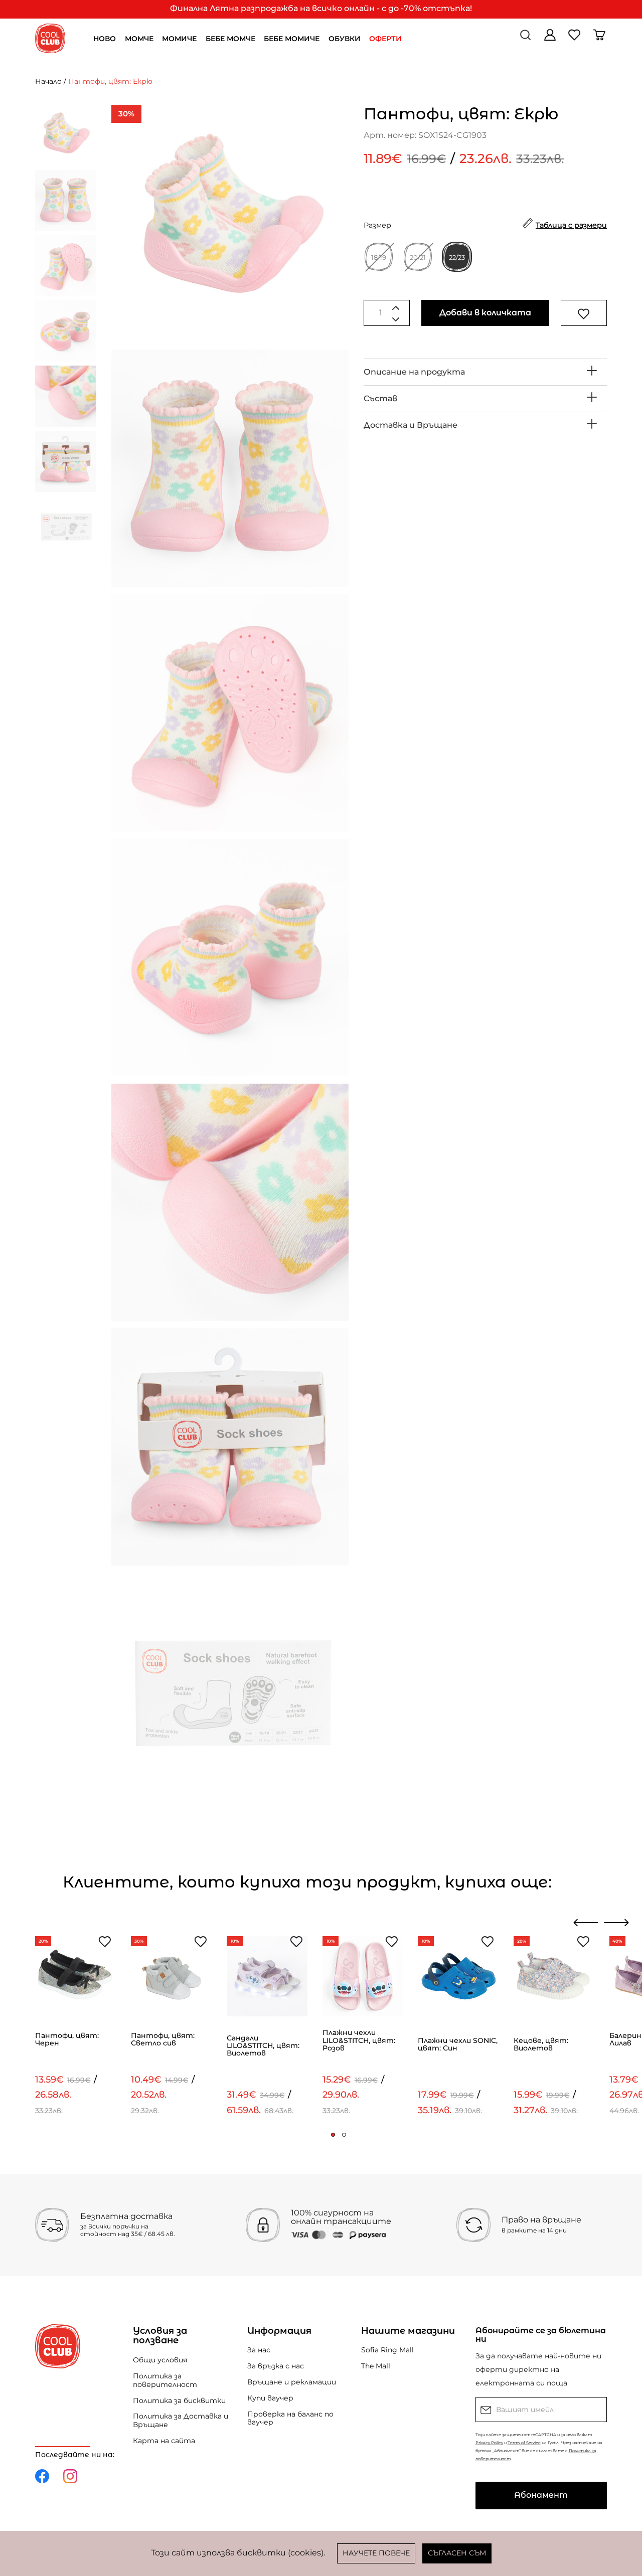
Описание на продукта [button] (414, 372)
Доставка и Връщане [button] (411, 425)
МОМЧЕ (139, 39)
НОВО (105, 39)
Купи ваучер (270, 2398)
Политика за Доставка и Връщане (181, 2420)
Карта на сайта (164, 2441)
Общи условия (160, 2360)
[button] (333, 2135)
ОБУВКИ (345, 39)
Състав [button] (380, 398)
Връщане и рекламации (292, 2382)
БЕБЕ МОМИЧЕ (292, 39)
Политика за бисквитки (179, 2400)
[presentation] (586, 1923)
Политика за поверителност (165, 2380)
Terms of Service (524, 2443)
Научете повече (376, 2553)
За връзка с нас (276, 2366)
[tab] (485, 372)
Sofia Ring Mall (387, 2350)
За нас (259, 2350)
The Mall (376, 2366)
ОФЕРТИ (385, 39)
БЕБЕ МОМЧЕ (230, 39)
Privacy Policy (489, 2443)
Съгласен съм (457, 2553)
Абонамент (541, 2495)
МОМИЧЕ (179, 39)
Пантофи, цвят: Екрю (110, 81)
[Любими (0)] (576, 38)
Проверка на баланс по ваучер (290, 2418)
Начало (48, 81)
